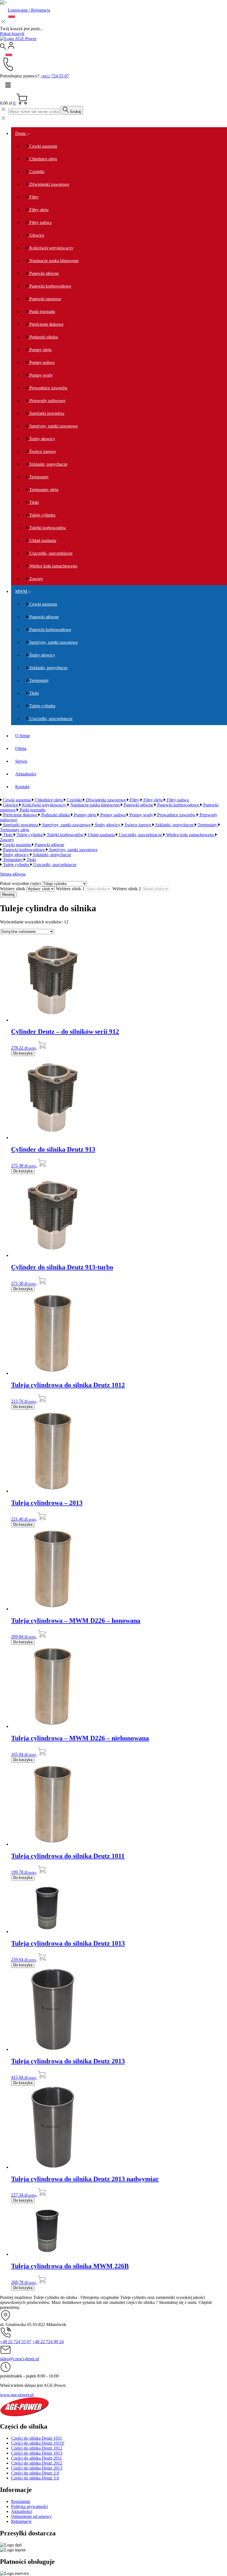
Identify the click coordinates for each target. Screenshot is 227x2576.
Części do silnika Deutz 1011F (38, 2443)
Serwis (21, 761)
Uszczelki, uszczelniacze (50, 553)
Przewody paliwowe (47, 401)
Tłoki (33, 502)
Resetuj (8, 894)
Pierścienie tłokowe (46, 324)
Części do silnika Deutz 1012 (37, 2448)
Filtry (33, 197)
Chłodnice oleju (43, 159)
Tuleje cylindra (42, 515)
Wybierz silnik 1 (70, 889)
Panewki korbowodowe (50, 286)
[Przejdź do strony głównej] (18, 39)
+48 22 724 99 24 (48, 2342)
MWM (22, 591)
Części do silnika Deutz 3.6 (35, 2478)
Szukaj (75, 112)
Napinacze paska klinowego (53, 261)
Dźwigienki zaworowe (49, 184)
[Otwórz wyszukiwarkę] (3, 48)
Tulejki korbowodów (47, 528)
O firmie (23, 736)
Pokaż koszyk (12, 34)
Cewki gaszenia (43, 146)
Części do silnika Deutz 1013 (37, 2453)
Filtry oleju (38, 210)
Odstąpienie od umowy (31, 2516)
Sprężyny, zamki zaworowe (53, 426)
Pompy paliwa (41, 362)
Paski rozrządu (42, 312)
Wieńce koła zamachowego (53, 566)
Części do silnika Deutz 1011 (37, 2438)
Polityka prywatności (29, 2506)
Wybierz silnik (13, 889)
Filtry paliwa (40, 222)
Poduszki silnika (43, 337)
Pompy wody (41, 375)
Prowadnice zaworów (48, 388)
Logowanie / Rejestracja (29, 10)
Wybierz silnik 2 (127, 889)
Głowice (36, 235)
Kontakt (22, 787)
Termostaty (38, 477)
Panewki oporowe (45, 299)
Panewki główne (43, 273)
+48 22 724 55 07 (16, 2342)
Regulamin (21, 2501)
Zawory (36, 579)
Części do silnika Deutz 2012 (37, 2463)
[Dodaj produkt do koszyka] (42, 1048)
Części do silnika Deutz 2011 (37, 2458)
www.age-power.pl (17, 2395)
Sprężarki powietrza (46, 413)
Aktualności (26, 774)
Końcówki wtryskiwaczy (51, 248)
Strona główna (13, 874)
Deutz (21, 133)
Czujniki (36, 172)
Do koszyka (23, 1053)
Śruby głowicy (42, 439)
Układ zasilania (42, 541)
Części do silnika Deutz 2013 (37, 2468)
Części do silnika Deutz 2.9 (35, 2473)
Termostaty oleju (43, 490)
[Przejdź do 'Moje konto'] (11, 48)
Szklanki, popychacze (48, 464)
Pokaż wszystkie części (20, 883)
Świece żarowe (42, 451)
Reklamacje (21, 2521)
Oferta (21, 748)
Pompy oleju (40, 350)
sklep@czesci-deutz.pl (20, 2359)
